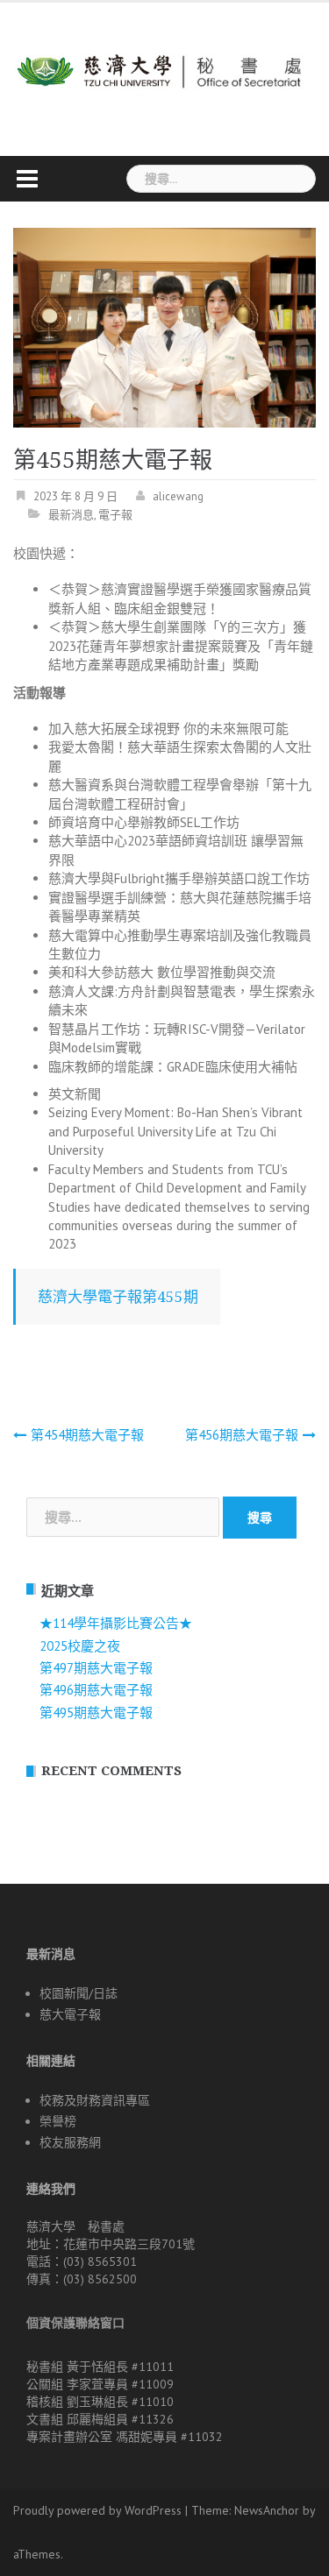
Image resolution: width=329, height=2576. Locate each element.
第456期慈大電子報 (242, 1435)
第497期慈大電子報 (96, 1668)
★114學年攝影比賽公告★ (116, 1623)
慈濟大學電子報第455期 (118, 1297)
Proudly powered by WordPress (97, 2510)
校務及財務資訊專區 (95, 2100)
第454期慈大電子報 (87, 1435)
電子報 (115, 515)
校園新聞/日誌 (79, 1993)
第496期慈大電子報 (96, 1690)
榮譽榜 (58, 2121)
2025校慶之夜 (80, 1646)
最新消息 (71, 515)
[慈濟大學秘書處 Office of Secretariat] (164, 64)
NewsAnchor (267, 2510)
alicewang (178, 496)
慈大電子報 (70, 2014)
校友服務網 (70, 2142)
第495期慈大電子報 (96, 1713)
